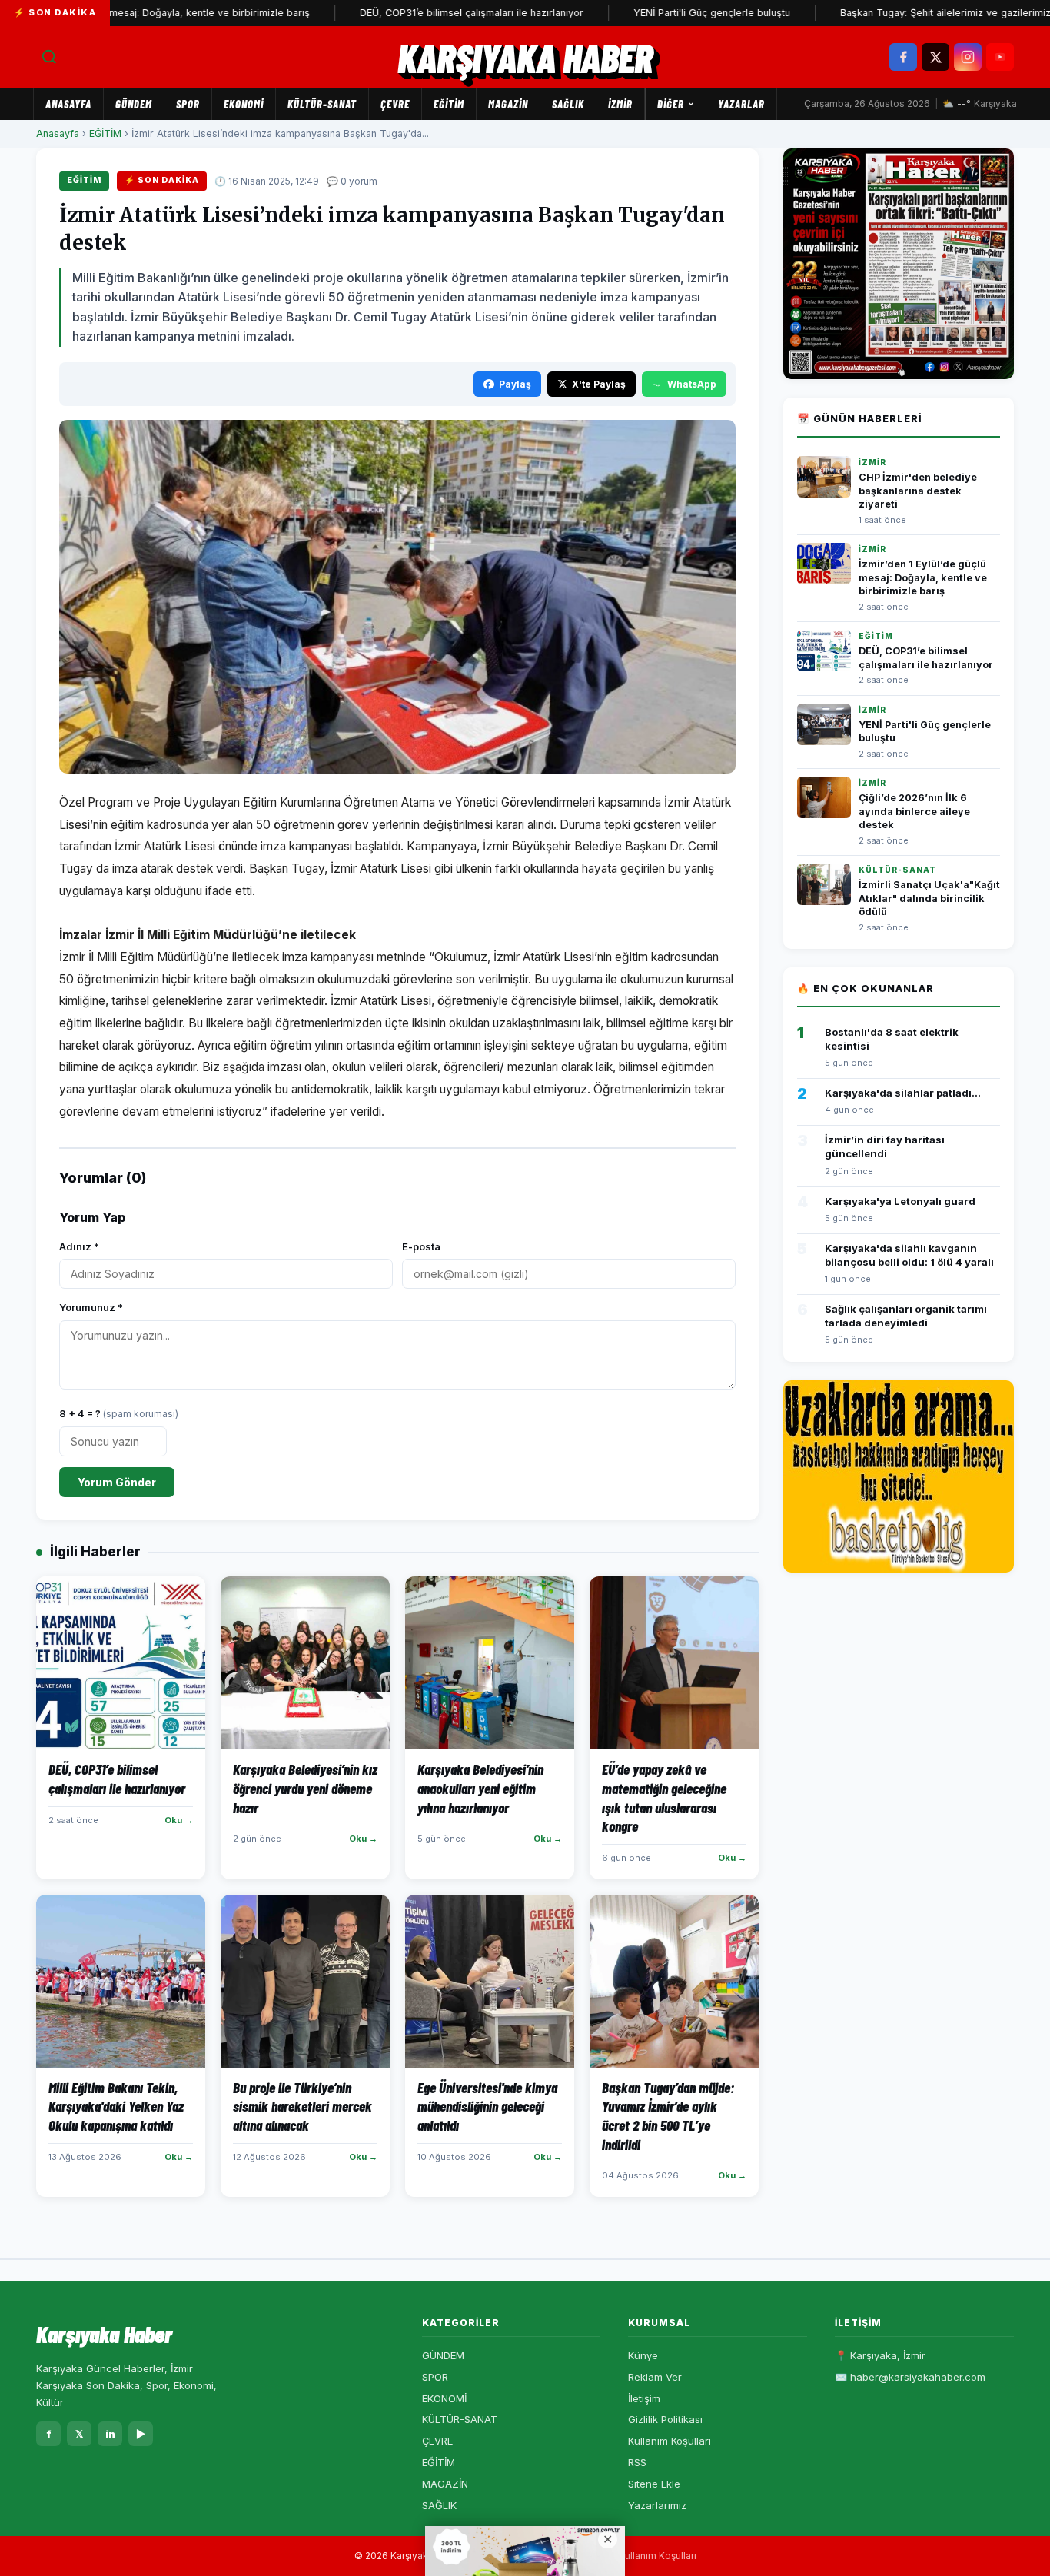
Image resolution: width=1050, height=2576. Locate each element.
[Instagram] (968, 57)
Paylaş (515, 384)
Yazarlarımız (657, 2505)
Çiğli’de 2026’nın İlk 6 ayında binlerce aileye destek (914, 811)
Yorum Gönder (117, 1482)
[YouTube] (1000, 57)
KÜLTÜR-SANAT (322, 104)
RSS (637, 2462)
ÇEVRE (395, 104)
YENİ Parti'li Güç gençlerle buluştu (650, 13)
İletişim (644, 2398)
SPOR (188, 104)
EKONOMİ (244, 104)
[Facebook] (903, 57)
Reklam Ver (655, 2377)
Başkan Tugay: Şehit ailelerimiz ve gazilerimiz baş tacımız (912, 13)
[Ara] (49, 57)
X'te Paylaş (599, 384)
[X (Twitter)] (935, 57)
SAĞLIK (568, 104)
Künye (643, 2355)
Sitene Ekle (654, 2484)
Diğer (671, 104)
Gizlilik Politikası (665, 2419)
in (110, 2434)
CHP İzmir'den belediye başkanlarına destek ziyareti (918, 491)
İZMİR (620, 104)
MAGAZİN (508, 104)
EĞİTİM (449, 104)
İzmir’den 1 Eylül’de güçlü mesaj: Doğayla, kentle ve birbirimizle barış (923, 577)
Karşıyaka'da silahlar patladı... (903, 1093)
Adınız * (79, 1246)
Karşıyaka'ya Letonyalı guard (900, 1201)
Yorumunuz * (91, 1307)
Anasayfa (68, 104)
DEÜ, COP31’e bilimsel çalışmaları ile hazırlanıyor (410, 13)
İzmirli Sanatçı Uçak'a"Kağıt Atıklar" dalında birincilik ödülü (929, 898)
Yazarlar (741, 104)
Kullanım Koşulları (670, 2441)
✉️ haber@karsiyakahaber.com (910, 2377)
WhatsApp (692, 384)
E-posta (421, 1246)
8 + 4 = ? (119, 1413)
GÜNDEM (134, 104)
